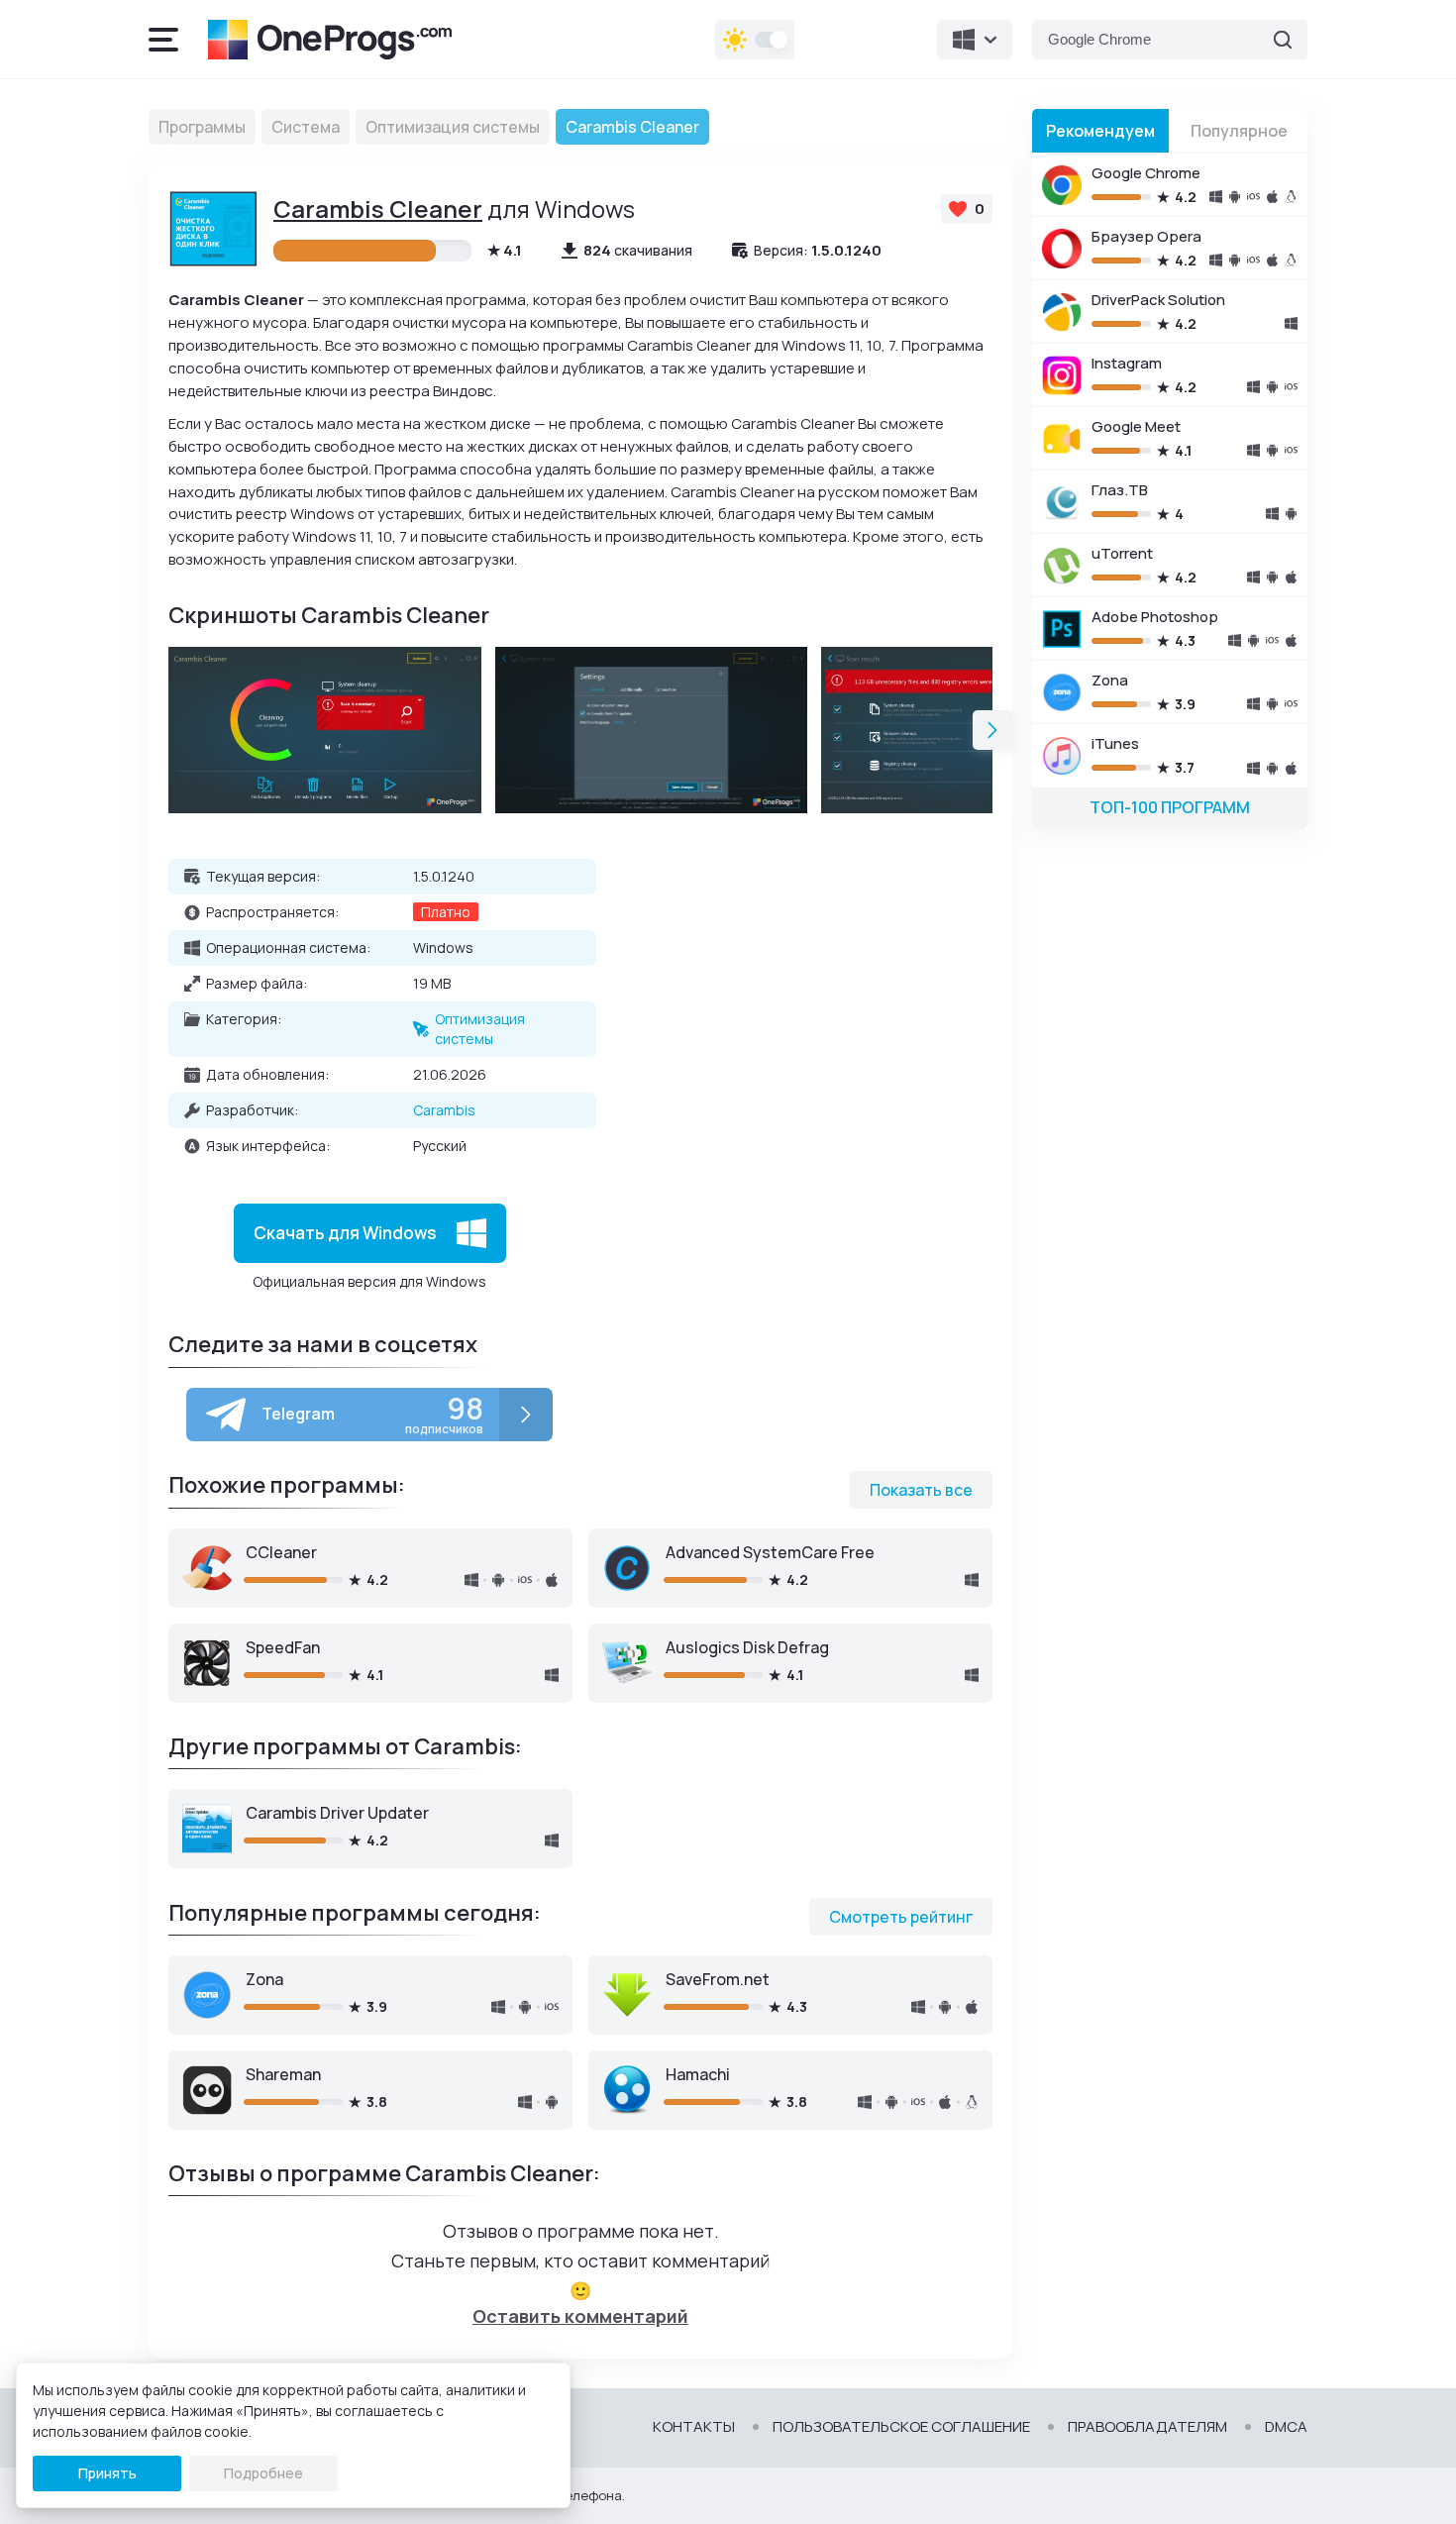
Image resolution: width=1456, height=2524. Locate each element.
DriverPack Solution (1158, 300)
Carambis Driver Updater (337, 1813)
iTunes (1115, 743)
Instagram (1127, 363)
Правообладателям (1147, 2427)
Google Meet (1136, 426)
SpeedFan (283, 1647)
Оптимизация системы (480, 1029)
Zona (264, 1979)
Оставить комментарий (580, 2316)
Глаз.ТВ (1120, 490)
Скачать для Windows (345, 1232)
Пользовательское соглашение (901, 2427)
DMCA (1286, 2427)
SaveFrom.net (718, 1979)
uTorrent (1122, 553)
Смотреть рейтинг (901, 1917)
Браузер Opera (1146, 236)
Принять (107, 2473)
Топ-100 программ (1170, 807)
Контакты (694, 2427)
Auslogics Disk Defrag (747, 1647)
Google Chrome (1146, 173)
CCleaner (281, 1552)
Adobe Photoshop (1155, 617)
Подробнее (263, 2473)
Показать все (921, 1490)
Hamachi (698, 2074)
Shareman (283, 2074)
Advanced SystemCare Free (770, 1552)
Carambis (444, 1110)
